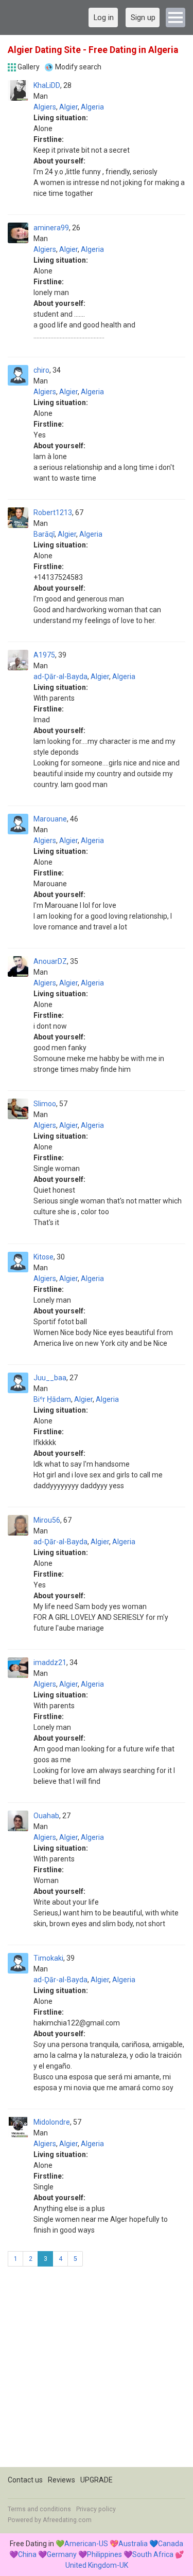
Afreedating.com (67, 2520)
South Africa (153, 2554)
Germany (62, 2554)
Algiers (45, 107)
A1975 (44, 655)
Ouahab (46, 1816)
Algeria (92, 107)
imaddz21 (50, 1662)
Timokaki (48, 1958)
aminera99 (51, 228)
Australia (133, 2544)
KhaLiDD (47, 85)
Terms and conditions (39, 2509)
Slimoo (45, 1104)
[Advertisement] (97, 2371)
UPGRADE (97, 2480)
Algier (68, 107)
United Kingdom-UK (97, 2565)
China (27, 2554)
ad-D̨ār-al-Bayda (60, 677)
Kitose (43, 1257)
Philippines (104, 2554)
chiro (41, 370)
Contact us (25, 2480)
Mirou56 (47, 1520)
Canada (171, 2544)
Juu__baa (50, 1378)
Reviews (62, 2480)
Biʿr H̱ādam (52, 1399)
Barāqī (44, 534)
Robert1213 (53, 513)
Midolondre (52, 2122)
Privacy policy (96, 2509)
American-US (86, 2544)
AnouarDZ (50, 961)
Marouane (50, 819)
